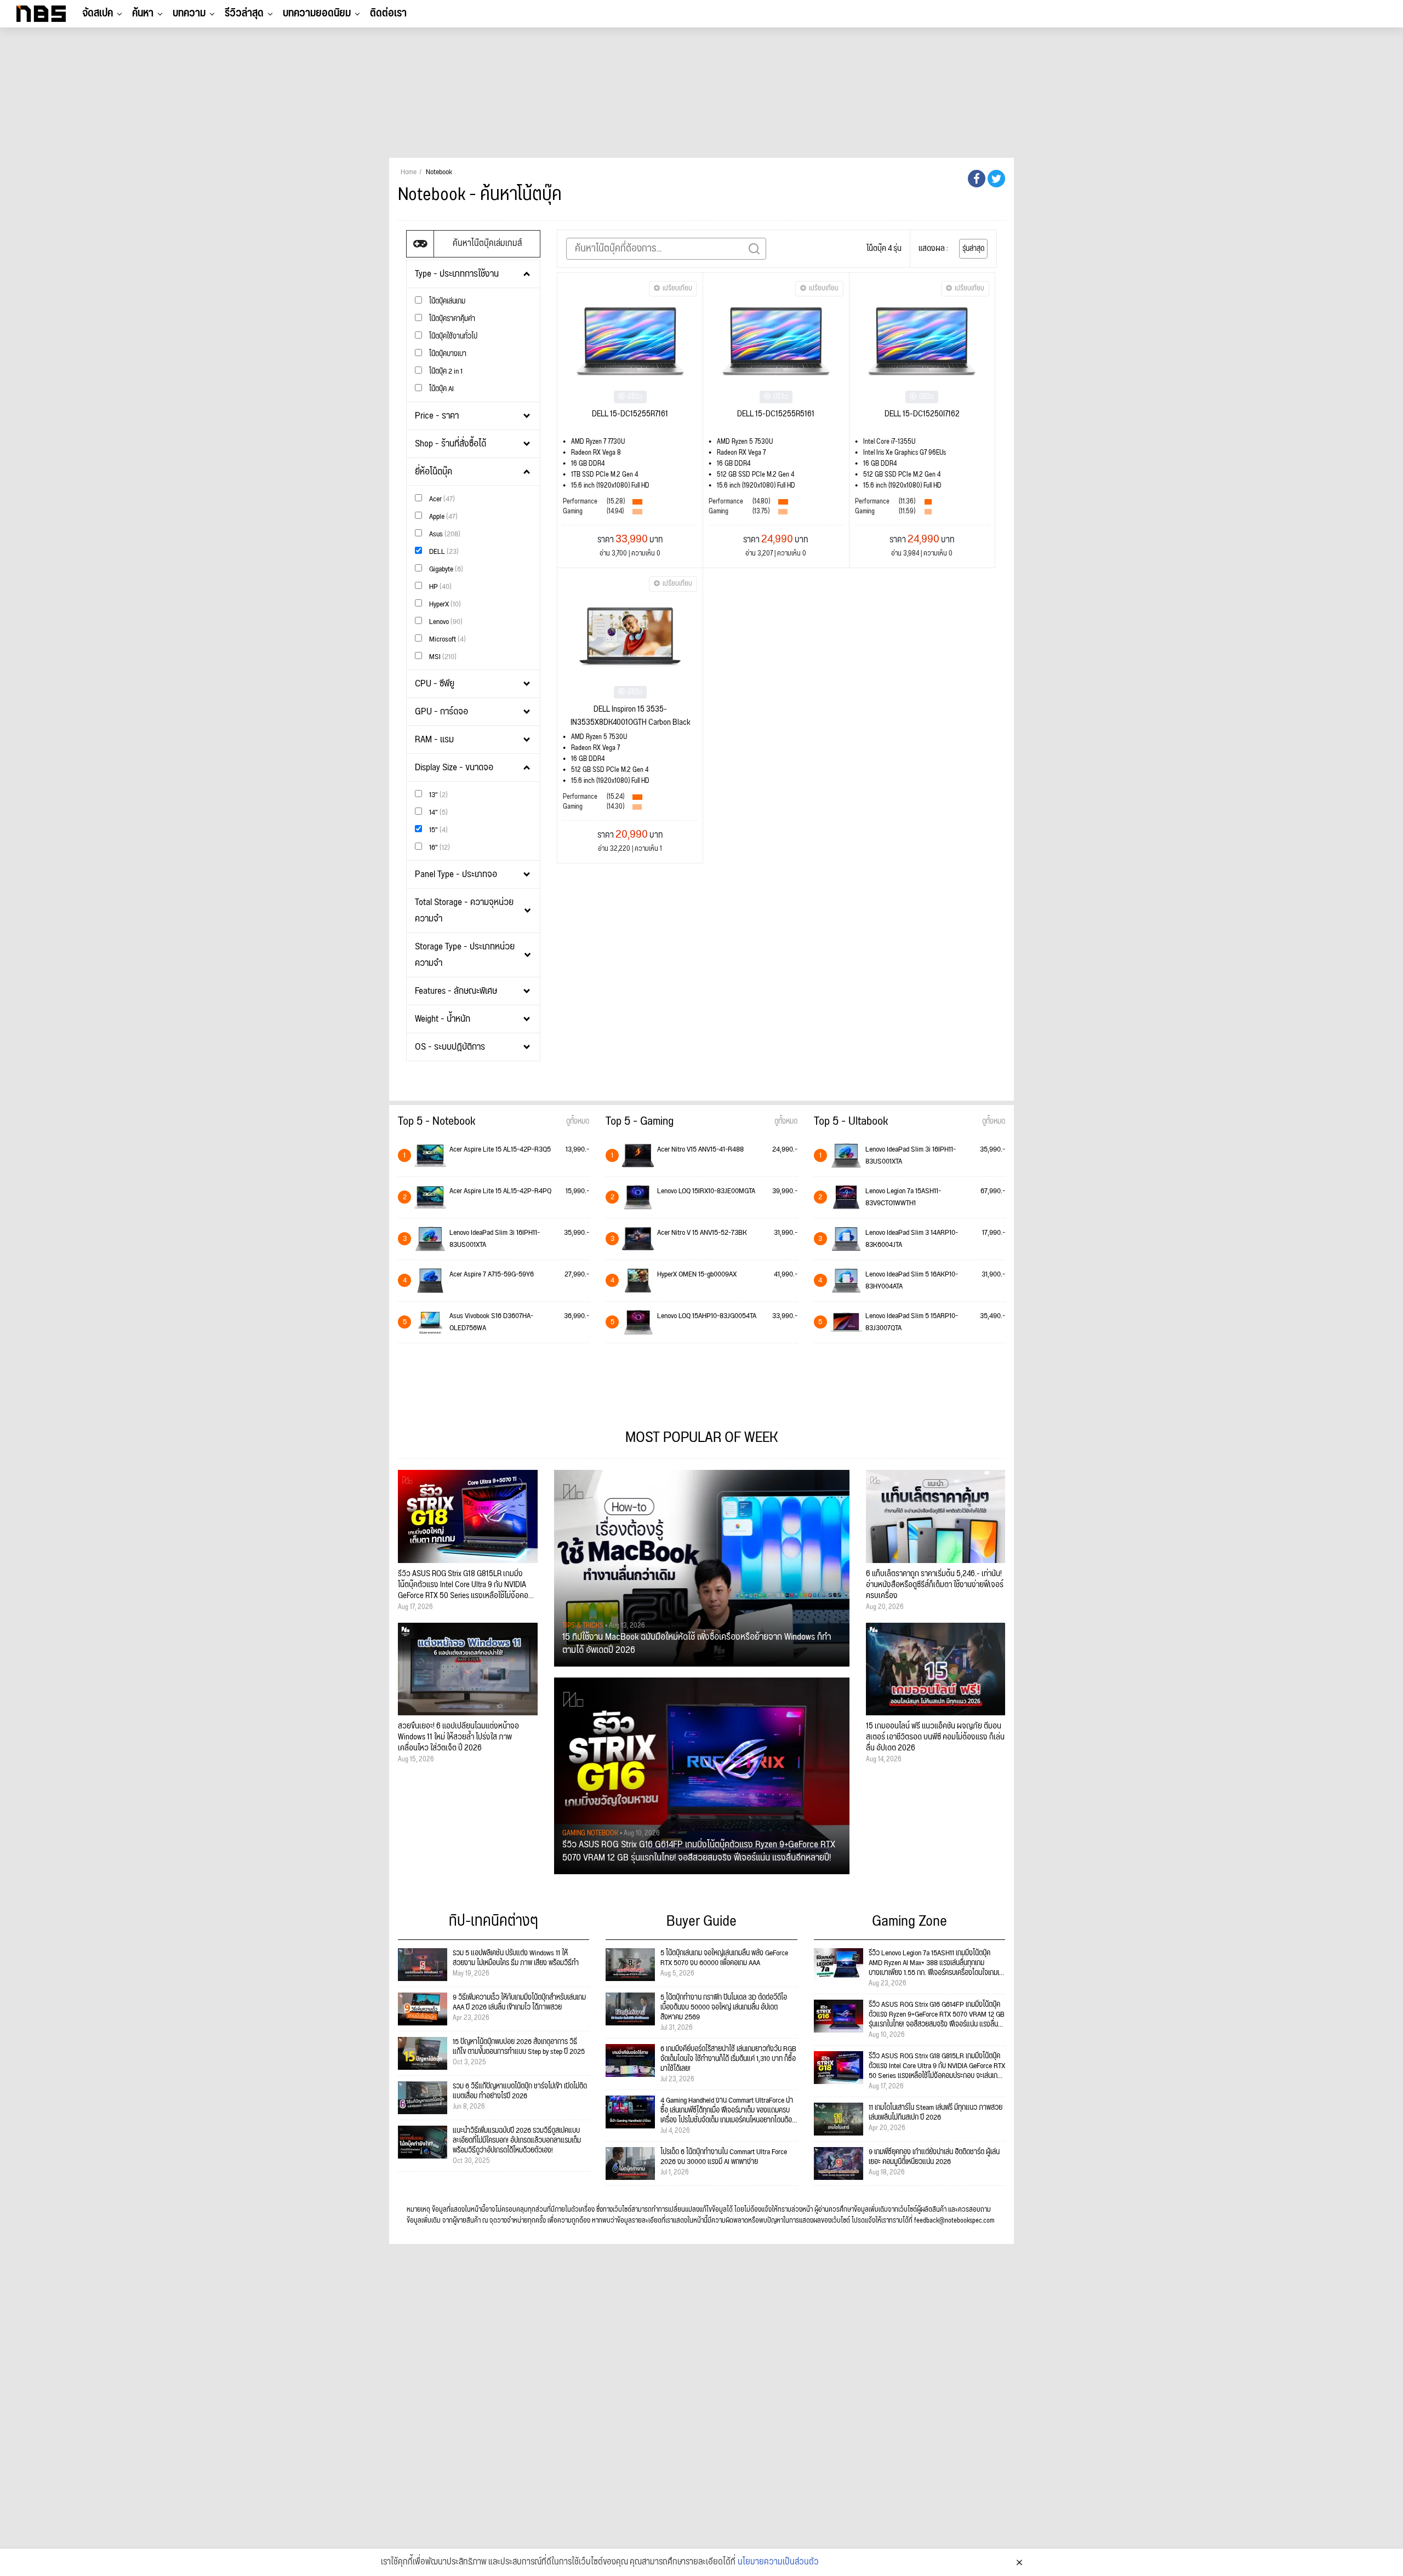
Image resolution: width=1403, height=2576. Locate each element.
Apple (443, 516)
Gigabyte (445, 569)
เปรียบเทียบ (677, 288)
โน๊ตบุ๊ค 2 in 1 (445, 371)
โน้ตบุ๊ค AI (441, 389)
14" (438, 812)
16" (439, 847)
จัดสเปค (98, 13)
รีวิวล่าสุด (244, 13)
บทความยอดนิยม (317, 13)
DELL (443, 551)
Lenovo (445, 622)
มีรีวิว (635, 397)
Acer (441, 499)
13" (438, 795)
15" (438, 830)
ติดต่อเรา (388, 13)
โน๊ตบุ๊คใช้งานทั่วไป (452, 336)
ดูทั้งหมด (578, 1121)
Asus (444, 534)
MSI (442, 657)
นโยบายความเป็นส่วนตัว (778, 2562)
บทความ (189, 13)
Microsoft (447, 639)
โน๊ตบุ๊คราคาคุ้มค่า (451, 319)
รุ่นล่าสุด (973, 249)
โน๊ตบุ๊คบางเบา (447, 354)
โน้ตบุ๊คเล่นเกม (446, 301)
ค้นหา (143, 13)
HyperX (444, 604)
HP (440, 586)
